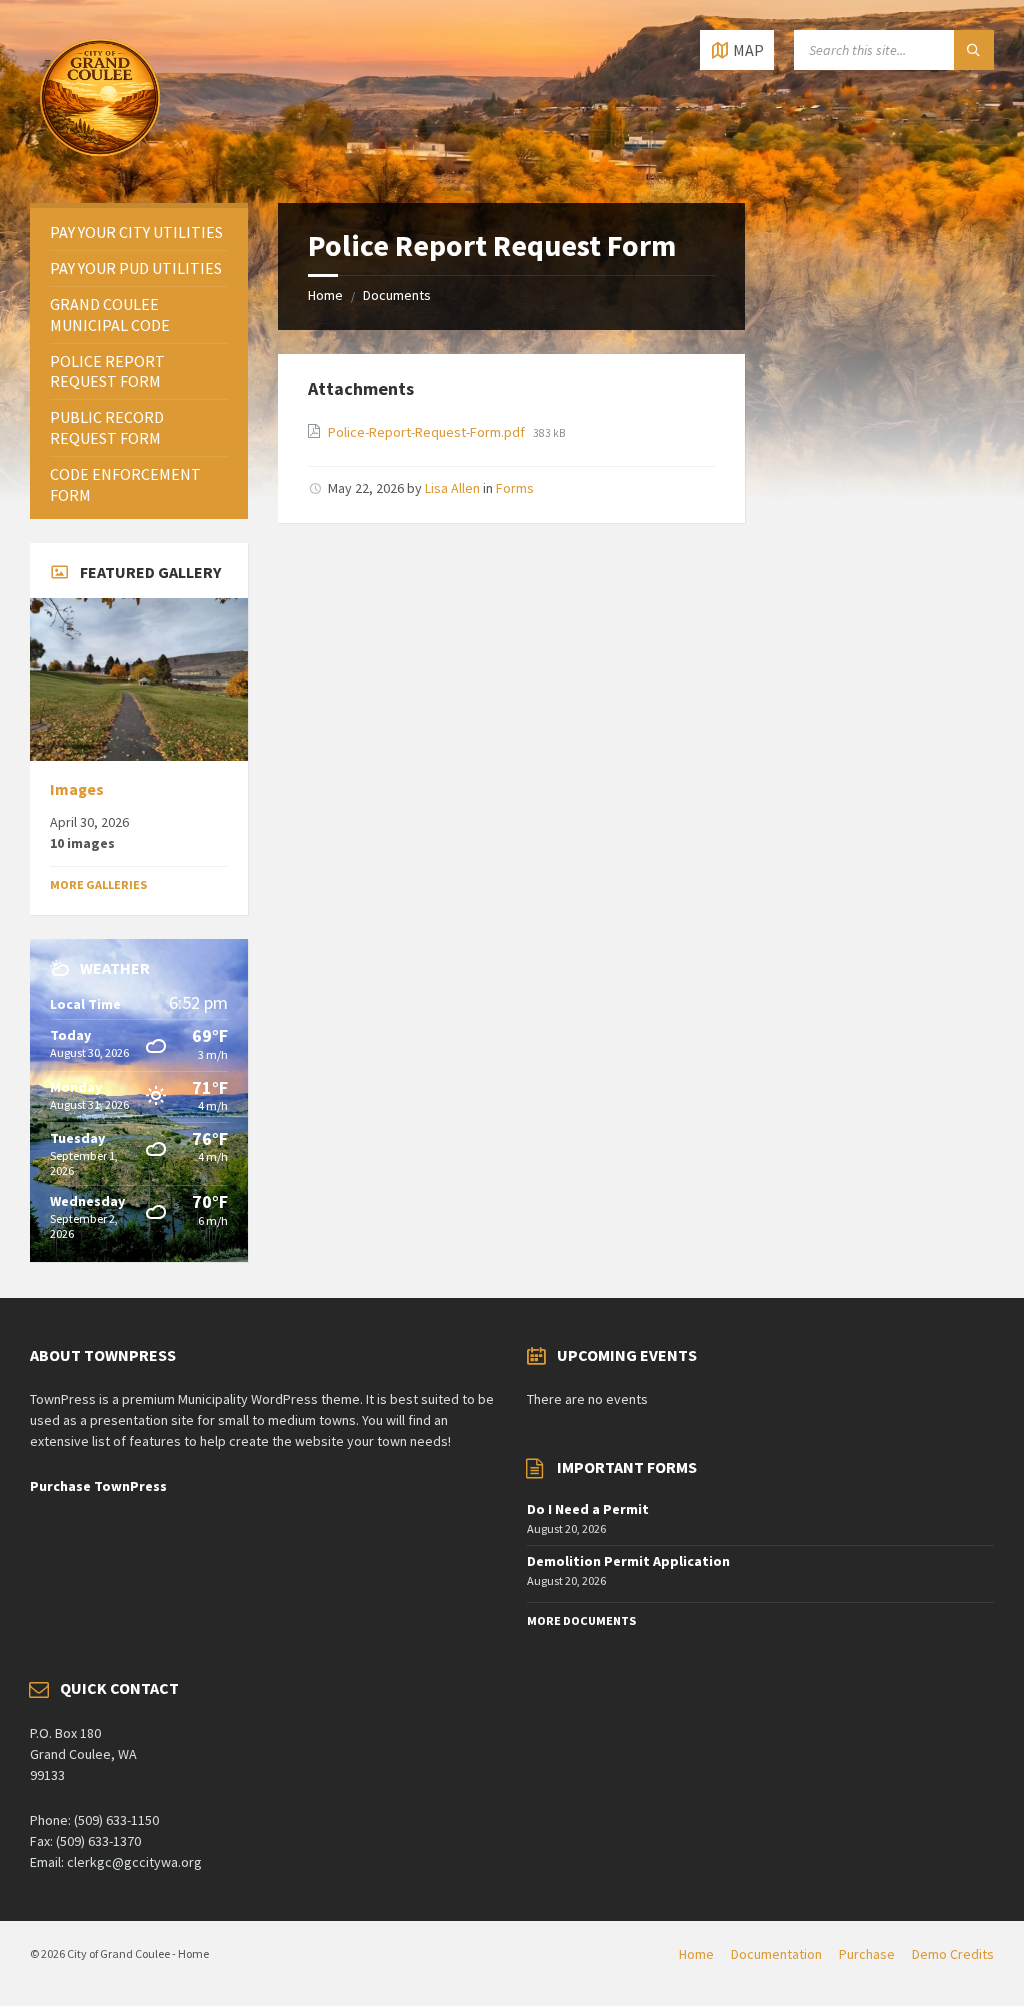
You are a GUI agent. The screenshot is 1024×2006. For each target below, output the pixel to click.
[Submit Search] (974, 50)
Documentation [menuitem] (776, 1954)
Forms (515, 488)
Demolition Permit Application (628, 1561)
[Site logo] (100, 164)
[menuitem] (139, 232)
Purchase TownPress (98, 1486)
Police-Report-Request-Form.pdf (428, 432)
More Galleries (98, 884)
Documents (397, 295)
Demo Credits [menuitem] (953, 1954)
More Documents (581, 1620)
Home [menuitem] (696, 1954)
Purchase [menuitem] (867, 1954)
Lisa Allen (452, 488)
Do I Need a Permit (588, 1509)
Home (325, 295)
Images (77, 789)
